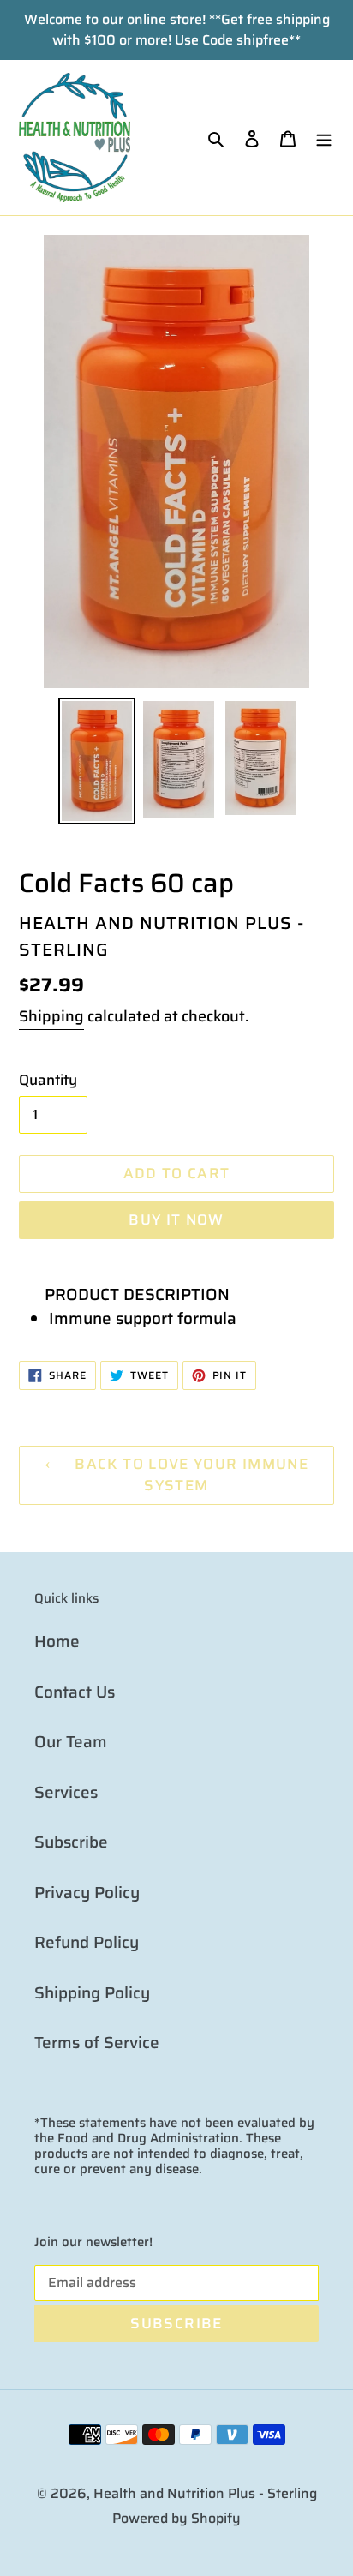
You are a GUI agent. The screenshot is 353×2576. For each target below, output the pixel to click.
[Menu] (324, 138)
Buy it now (176, 1219)
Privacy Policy (87, 1892)
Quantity (48, 1080)
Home (57, 1641)
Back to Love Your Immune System (189, 1475)
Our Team (71, 1741)
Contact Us (75, 1692)
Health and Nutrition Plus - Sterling (205, 2493)
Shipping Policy (92, 1992)
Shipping (51, 1016)
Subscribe (71, 1842)
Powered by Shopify (176, 2518)
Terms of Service (97, 2042)
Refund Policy (87, 1942)
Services (66, 1792)
